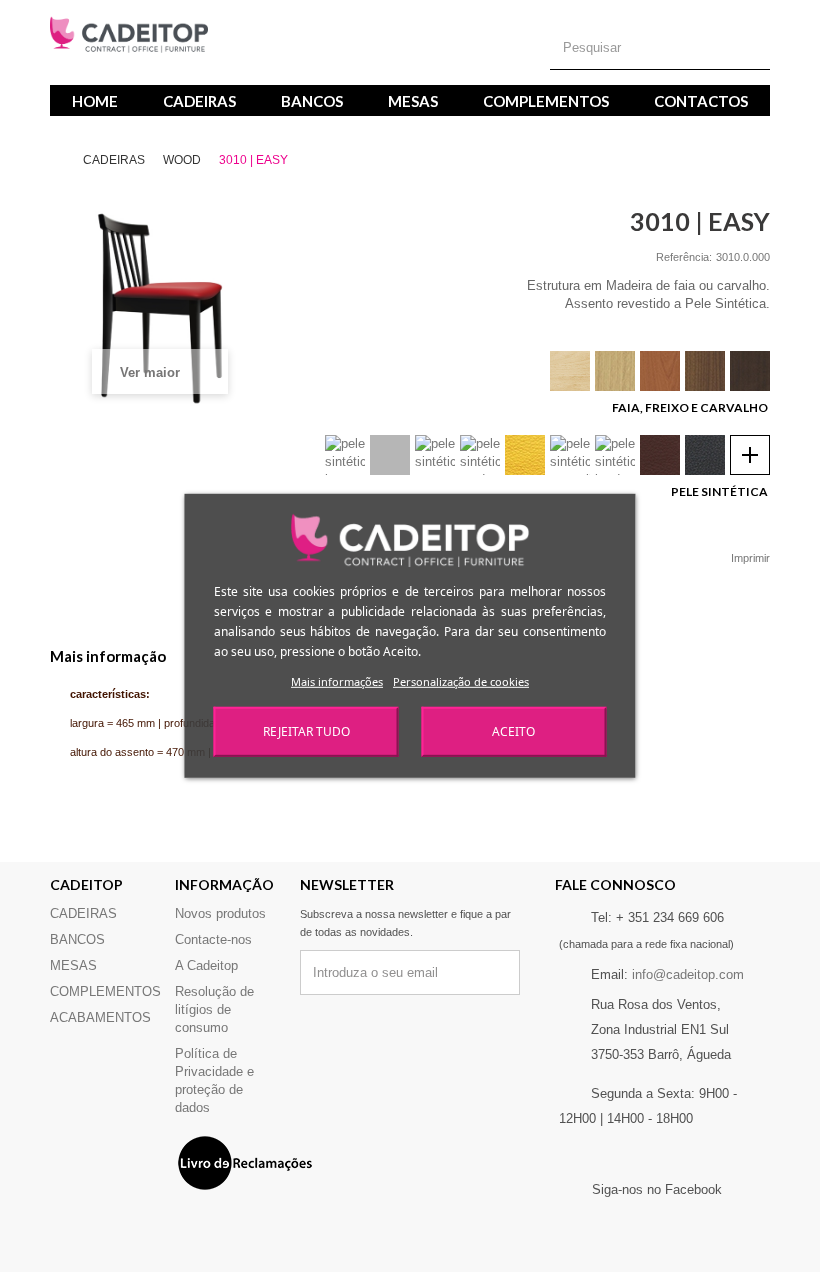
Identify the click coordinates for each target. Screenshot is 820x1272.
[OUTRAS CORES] (750, 455)
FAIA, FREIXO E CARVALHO (691, 407)
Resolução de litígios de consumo (214, 1009)
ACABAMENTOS (100, 1017)
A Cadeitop (206, 965)
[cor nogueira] (705, 371)
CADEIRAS (199, 101)
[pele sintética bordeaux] (615, 455)
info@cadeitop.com (688, 974)
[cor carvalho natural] (615, 371)
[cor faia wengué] (750, 371)
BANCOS (312, 101)
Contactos (701, 101)
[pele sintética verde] (480, 455)
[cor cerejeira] (660, 371)
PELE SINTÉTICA (720, 491)
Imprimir (750, 558)
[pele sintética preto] (705, 455)
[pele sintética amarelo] (525, 455)
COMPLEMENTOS (546, 101)
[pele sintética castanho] (660, 455)
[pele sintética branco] (345, 455)
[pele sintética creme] (435, 455)
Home (95, 101)
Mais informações (337, 681)
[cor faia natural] (570, 371)
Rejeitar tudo (306, 731)
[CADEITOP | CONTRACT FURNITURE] (129, 35)
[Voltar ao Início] (65, 160)
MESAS (413, 101)
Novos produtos (220, 913)
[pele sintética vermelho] (570, 455)
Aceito (513, 731)
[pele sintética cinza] (390, 455)
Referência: (684, 257)
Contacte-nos (213, 939)
